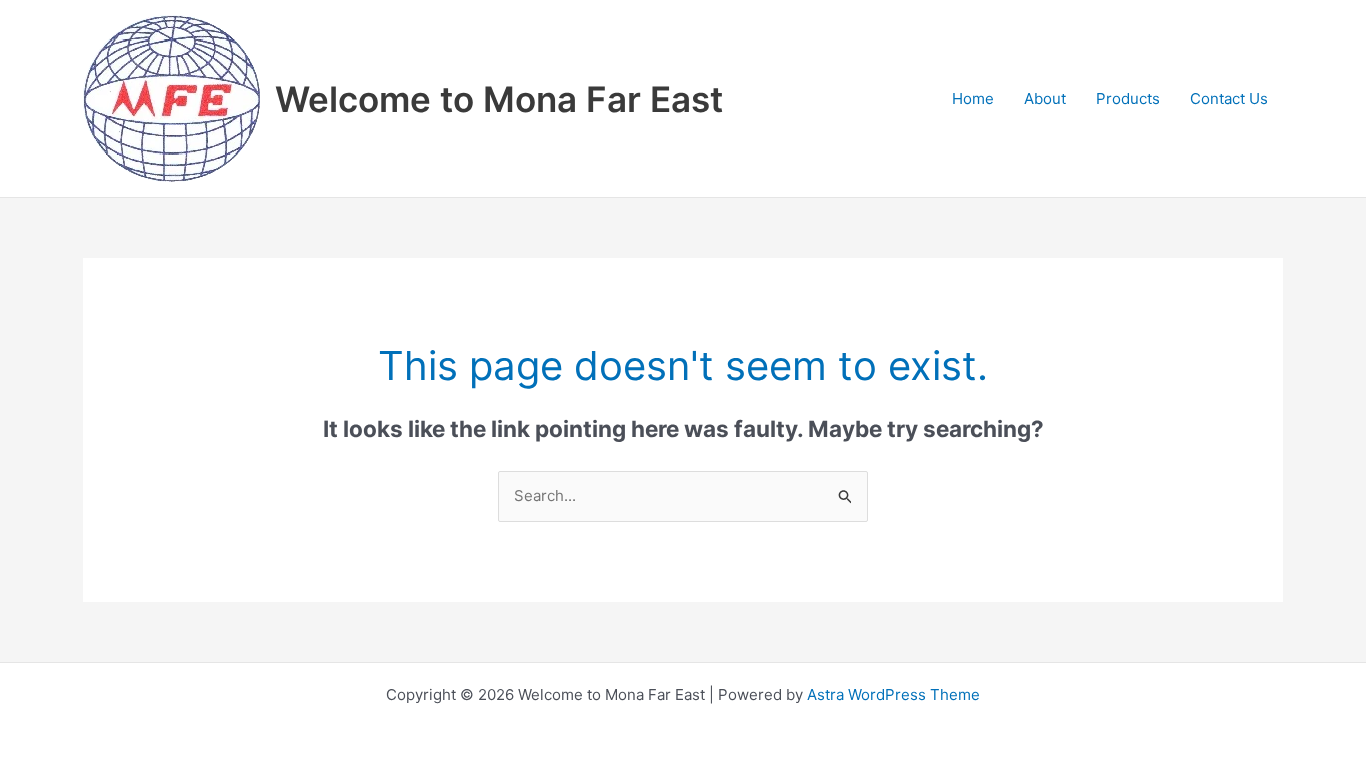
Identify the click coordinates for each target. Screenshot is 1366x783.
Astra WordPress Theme (893, 694)
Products (1128, 98)
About (1045, 98)
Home (973, 98)
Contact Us (1229, 98)
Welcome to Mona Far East (499, 99)
